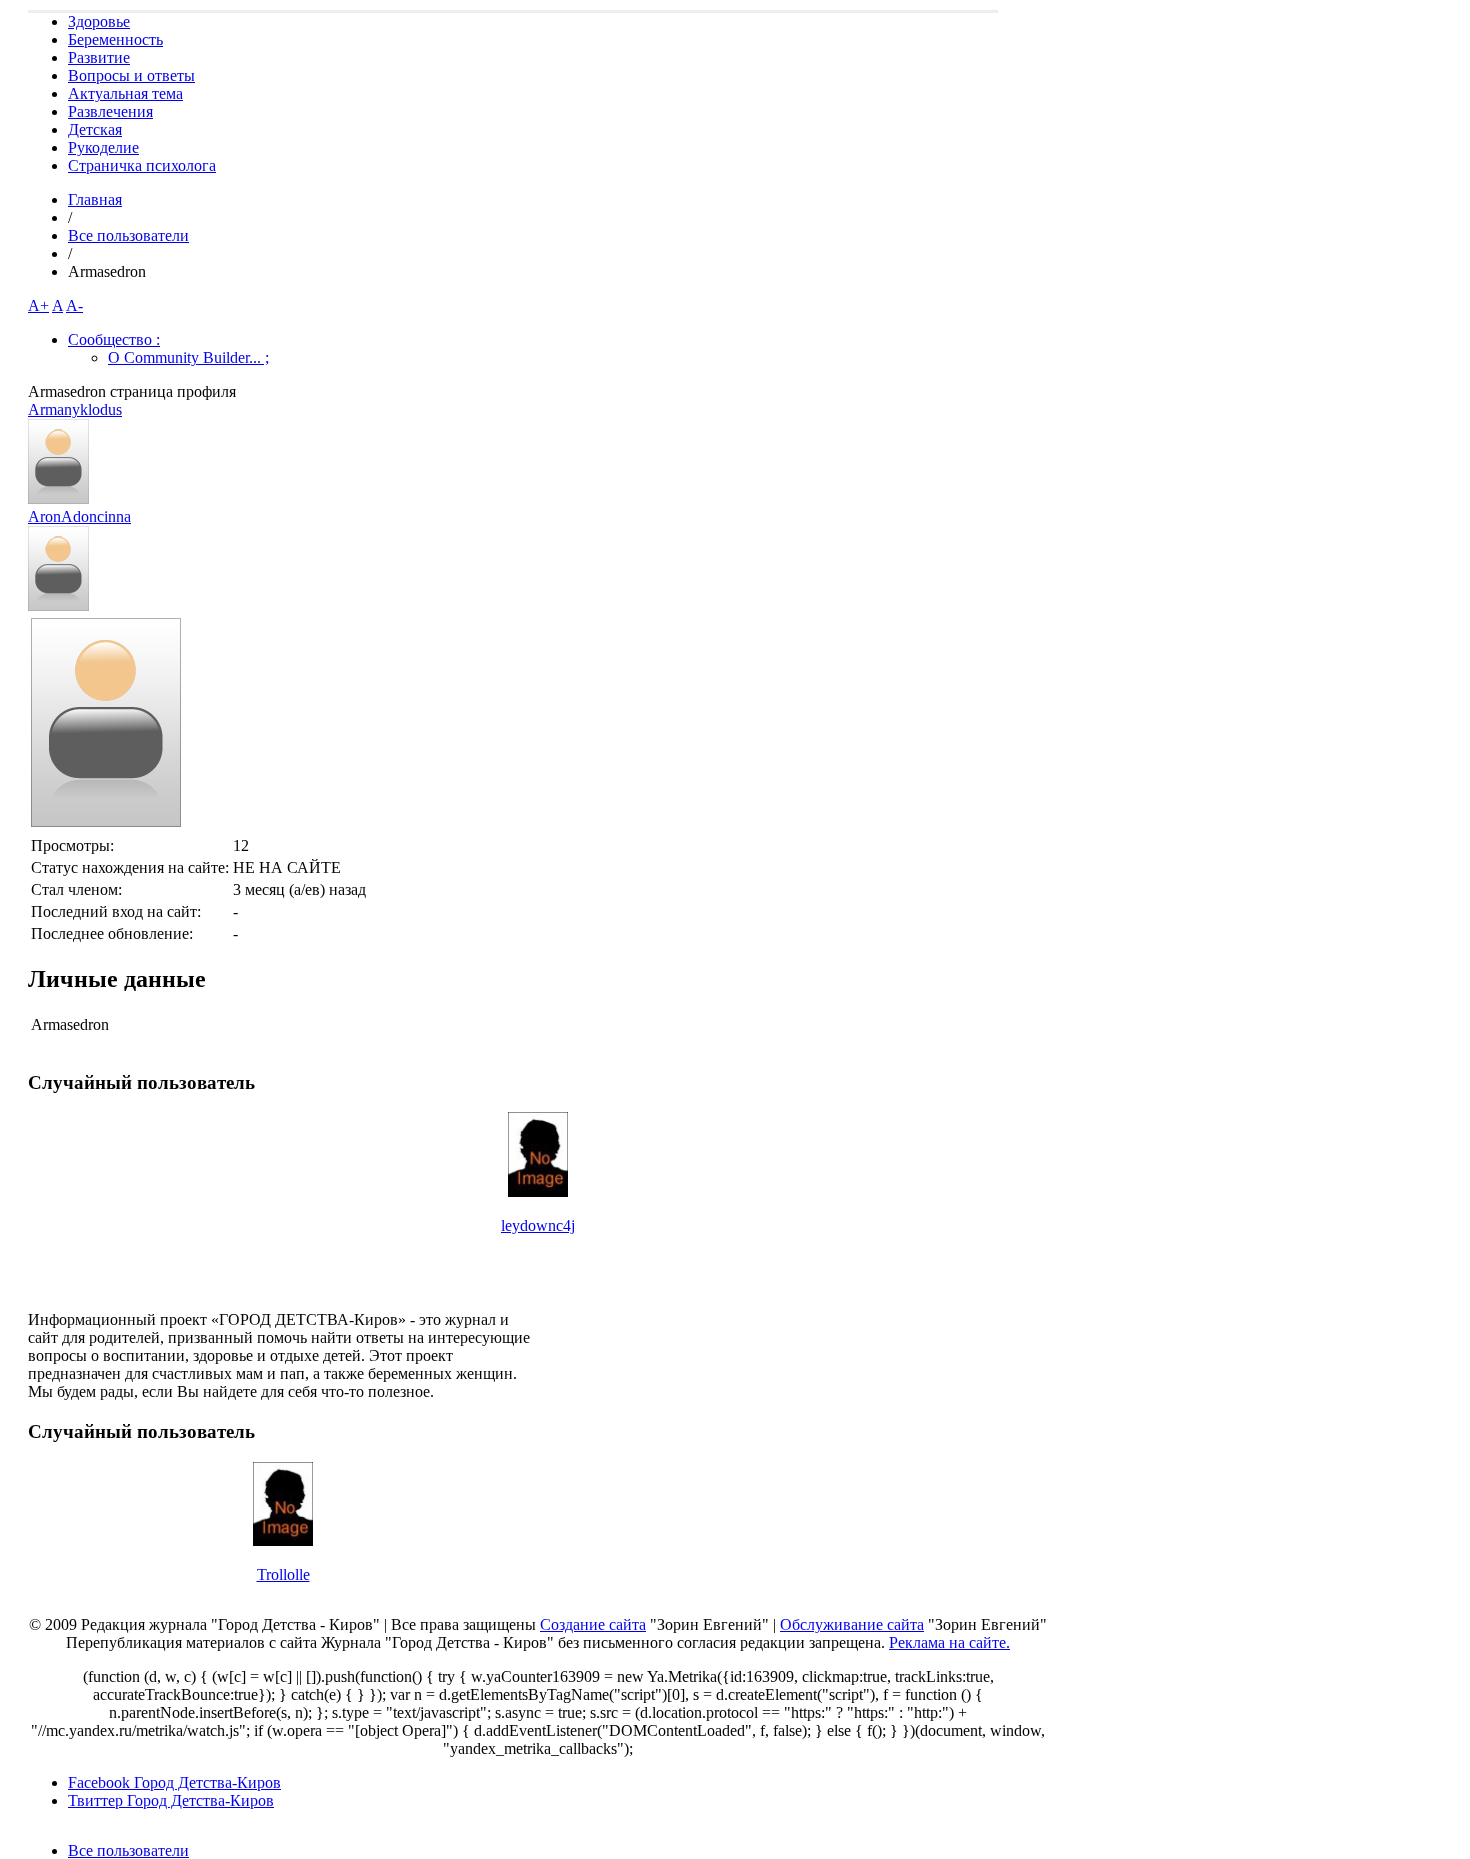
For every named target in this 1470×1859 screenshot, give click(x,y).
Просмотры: (72, 845)
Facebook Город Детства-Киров (174, 1782)
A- (74, 305)
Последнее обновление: (112, 933)
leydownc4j (538, 1225)
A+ (38, 305)
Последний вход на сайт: (116, 911)
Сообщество (114, 339)
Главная (95, 199)
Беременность (115, 39)
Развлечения (110, 111)
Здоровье (99, 21)
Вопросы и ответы (131, 75)
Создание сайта (593, 1624)
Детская (95, 129)
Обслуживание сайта (852, 1624)
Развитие (99, 57)
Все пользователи (128, 235)
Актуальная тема (125, 93)
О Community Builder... (188, 357)
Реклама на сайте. (949, 1642)
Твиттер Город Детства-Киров (171, 1800)
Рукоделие (103, 147)
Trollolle (283, 1574)
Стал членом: (76, 889)
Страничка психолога (142, 165)
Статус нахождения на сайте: (130, 867)
